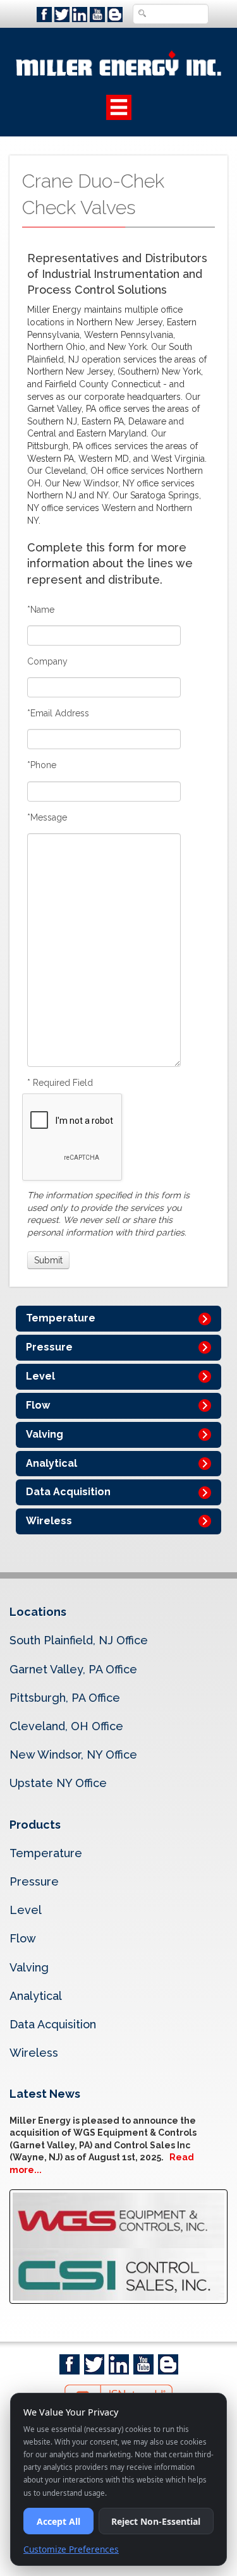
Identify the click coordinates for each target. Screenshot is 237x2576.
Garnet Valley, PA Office (73, 1669)
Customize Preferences (71, 2549)
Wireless (49, 1521)
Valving (45, 1434)
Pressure (49, 1347)
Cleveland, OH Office (66, 1726)
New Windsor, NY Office (73, 1754)
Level (40, 1376)
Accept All (58, 2521)
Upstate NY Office (58, 1783)
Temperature (61, 1318)
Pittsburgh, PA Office (65, 1698)
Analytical (52, 1463)
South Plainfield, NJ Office (79, 1640)
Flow (38, 1405)
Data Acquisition (68, 1492)
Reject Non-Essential (156, 2521)
